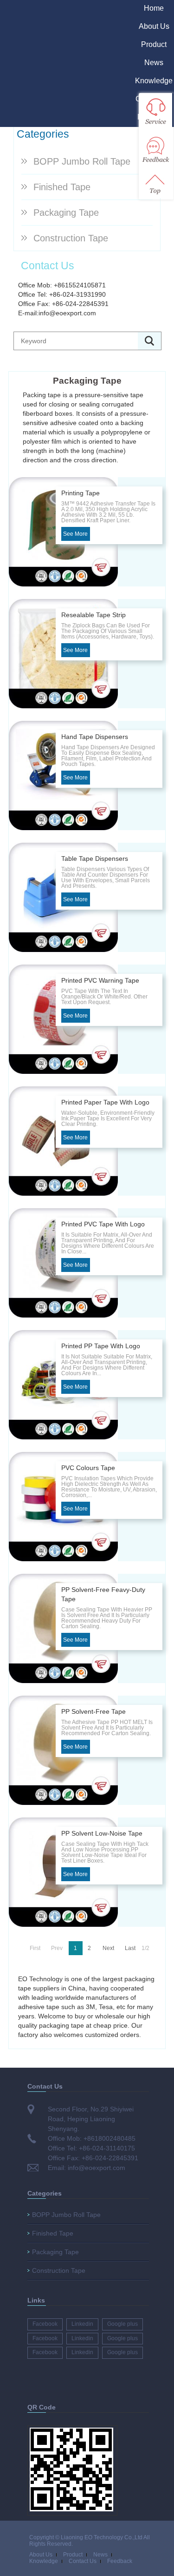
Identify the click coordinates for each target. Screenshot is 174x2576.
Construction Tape (71, 238)
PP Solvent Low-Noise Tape (102, 1833)
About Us (154, 26)
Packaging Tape (66, 213)
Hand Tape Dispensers (95, 737)
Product (154, 44)
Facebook (45, 2324)
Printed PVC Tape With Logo (103, 1224)
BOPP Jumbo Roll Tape (82, 161)
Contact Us (83, 2561)
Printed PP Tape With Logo (101, 1346)
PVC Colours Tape (88, 1468)
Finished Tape (62, 187)
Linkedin (82, 2324)
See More (75, 534)
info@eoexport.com (67, 313)
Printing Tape (81, 493)
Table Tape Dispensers (95, 859)
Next (108, 1948)
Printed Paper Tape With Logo (105, 1102)
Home (154, 8)
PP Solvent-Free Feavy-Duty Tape (103, 1594)
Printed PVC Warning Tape (100, 980)
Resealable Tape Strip (93, 615)
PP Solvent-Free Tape (93, 1711)
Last (130, 1948)
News (154, 63)
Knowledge (154, 81)
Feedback (120, 2561)
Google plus (122, 2324)
